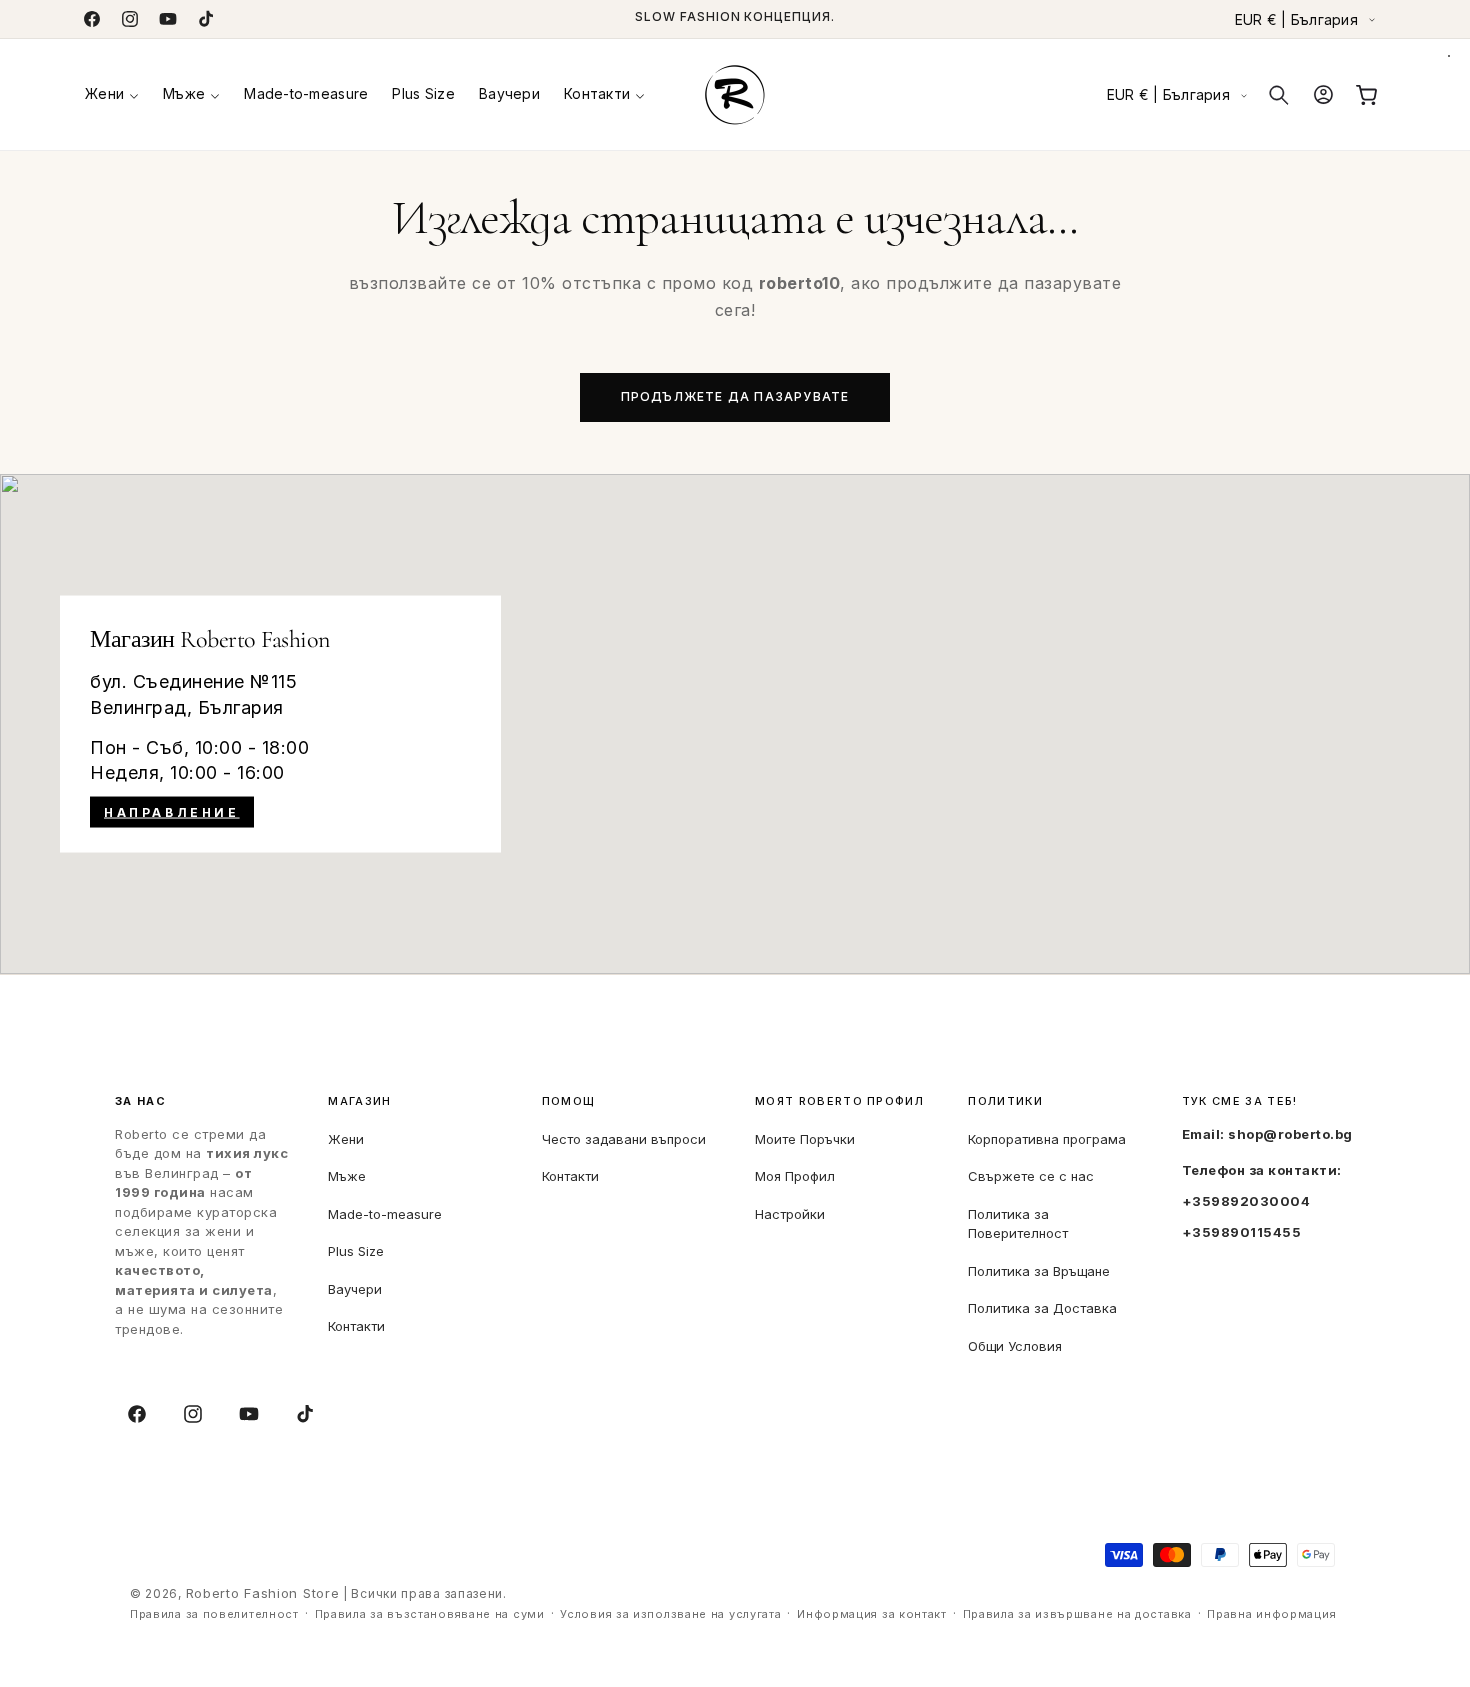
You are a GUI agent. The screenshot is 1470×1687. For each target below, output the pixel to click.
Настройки (790, 1213)
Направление (172, 812)
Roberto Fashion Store (263, 1593)
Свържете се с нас (1031, 1175)
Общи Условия (1015, 1345)
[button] (112, 94)
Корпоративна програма (1047, 1138)
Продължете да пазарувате (735, 396)
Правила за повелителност (214, 1615)
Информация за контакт (872, 1615)
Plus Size (356, 1250)
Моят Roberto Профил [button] (839, 1101)
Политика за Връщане (1039, 1270)
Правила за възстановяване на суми (430, 1615)
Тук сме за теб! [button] (1240, 1101)
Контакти (356, 1325)
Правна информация (1271, 1615)
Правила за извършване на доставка (1077, 1615)
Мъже (347, 1175)
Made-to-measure (385, 1213)
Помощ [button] (569, 1101)
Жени (346, 1138)
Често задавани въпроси (624, 1138)
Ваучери (355, 1288)
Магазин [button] (359, 1101)
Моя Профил (795, 1175)
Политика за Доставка (1042, 1307)
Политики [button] (1005, 1101)
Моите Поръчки (805, 1138)
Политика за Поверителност (1018, 1223)
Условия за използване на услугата (670, 1615)
